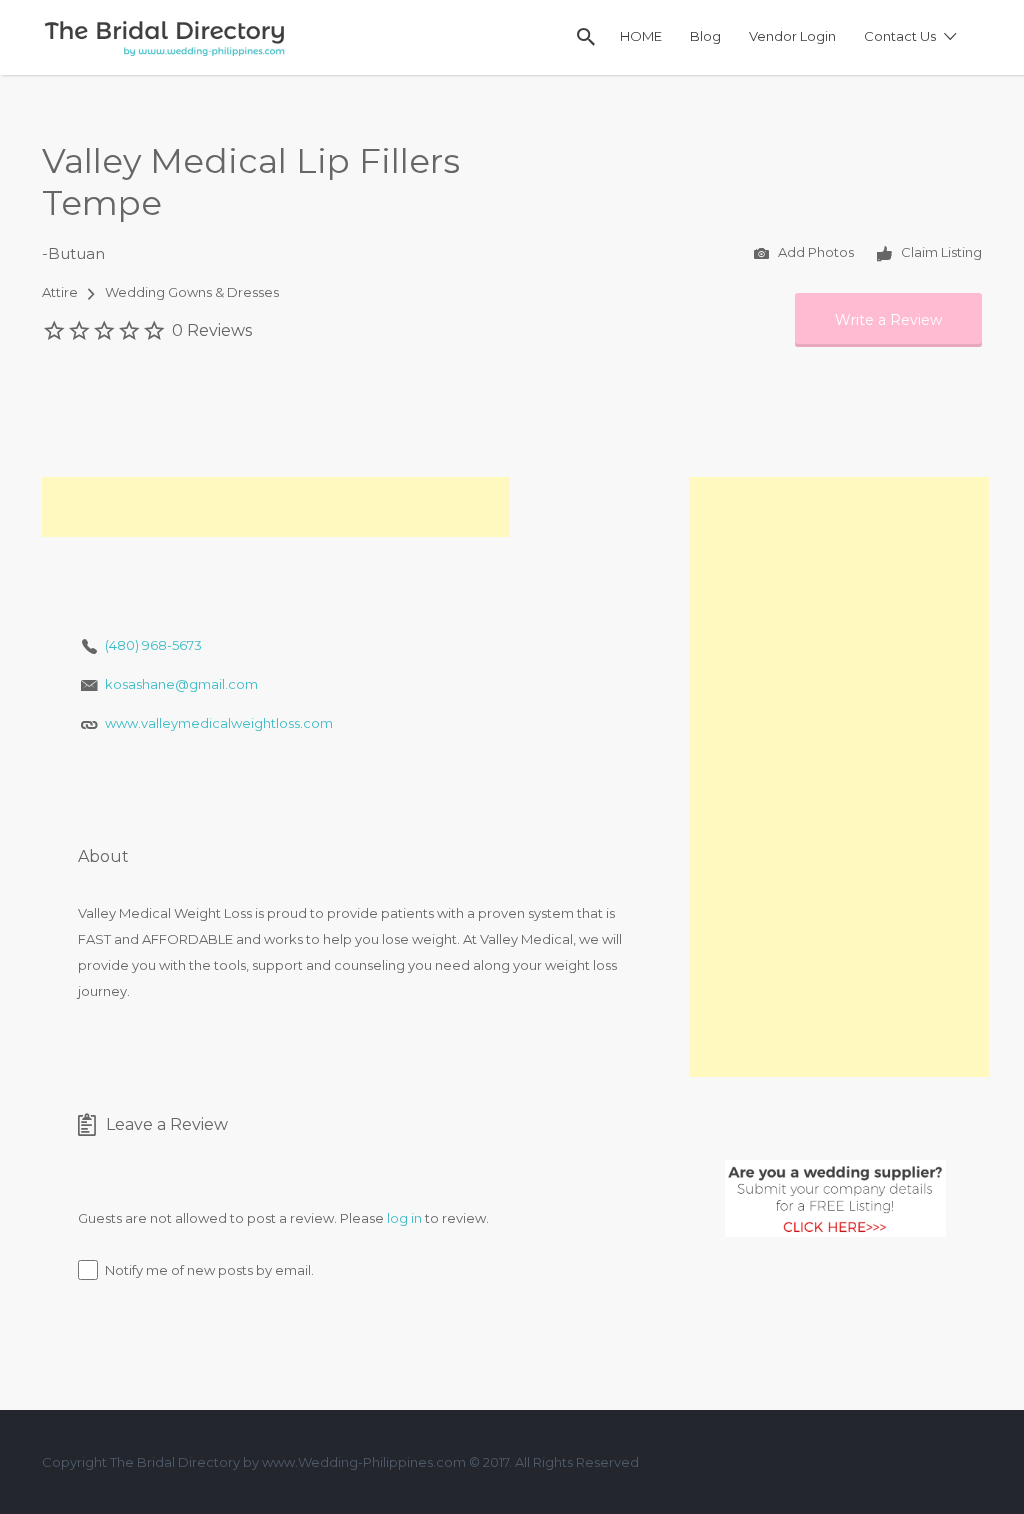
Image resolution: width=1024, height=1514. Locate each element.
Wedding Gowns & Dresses (192, 292)
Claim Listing (940, 252)
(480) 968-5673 (153, 645)
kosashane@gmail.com (181, 684)
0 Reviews (212, 330)
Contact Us (900, 36)
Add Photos (814, 252)
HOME (641, 36)
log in (404, 1218)
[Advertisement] (276, 507)
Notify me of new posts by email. (209, 1270)
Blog (705, 36)
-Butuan (73, 253)
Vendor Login (792, 36)
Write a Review (888, 320)
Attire (60, 292)
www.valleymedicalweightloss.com (219, 723)
